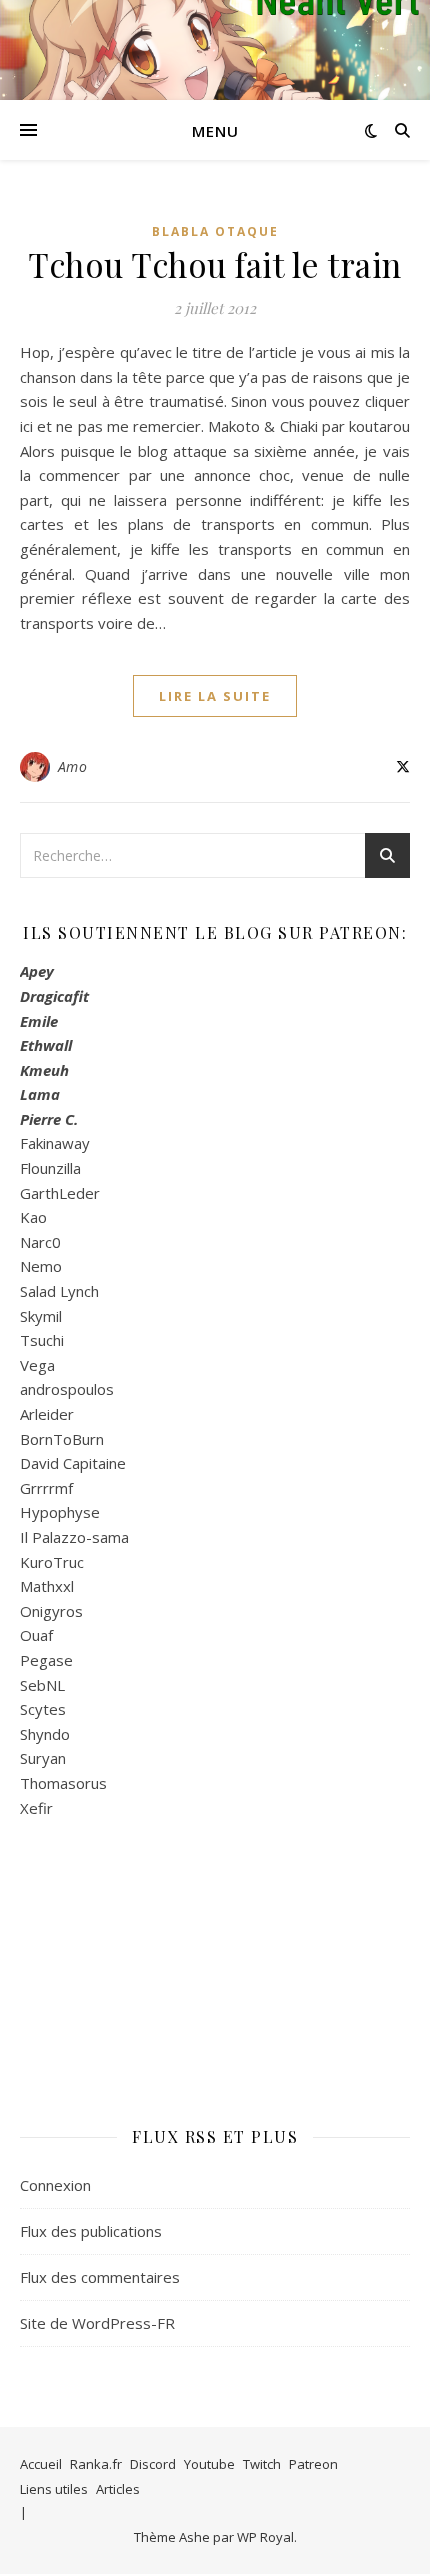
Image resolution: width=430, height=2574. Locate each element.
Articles (118, 2489)
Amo (73, 766)
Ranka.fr (96, 2464)
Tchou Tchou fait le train (215, 264)
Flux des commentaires (100, 2277)
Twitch (262, 2464)
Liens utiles (54, 2489)
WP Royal (265, 2537)
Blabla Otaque (215, 231)
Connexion (55, 2185)
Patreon (313, 2464)
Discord (153, 2464)
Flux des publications (91, 2231)
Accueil (41, 2464)
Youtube (209, 2464)
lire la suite (215, 696)
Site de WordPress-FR (97, 2323)
